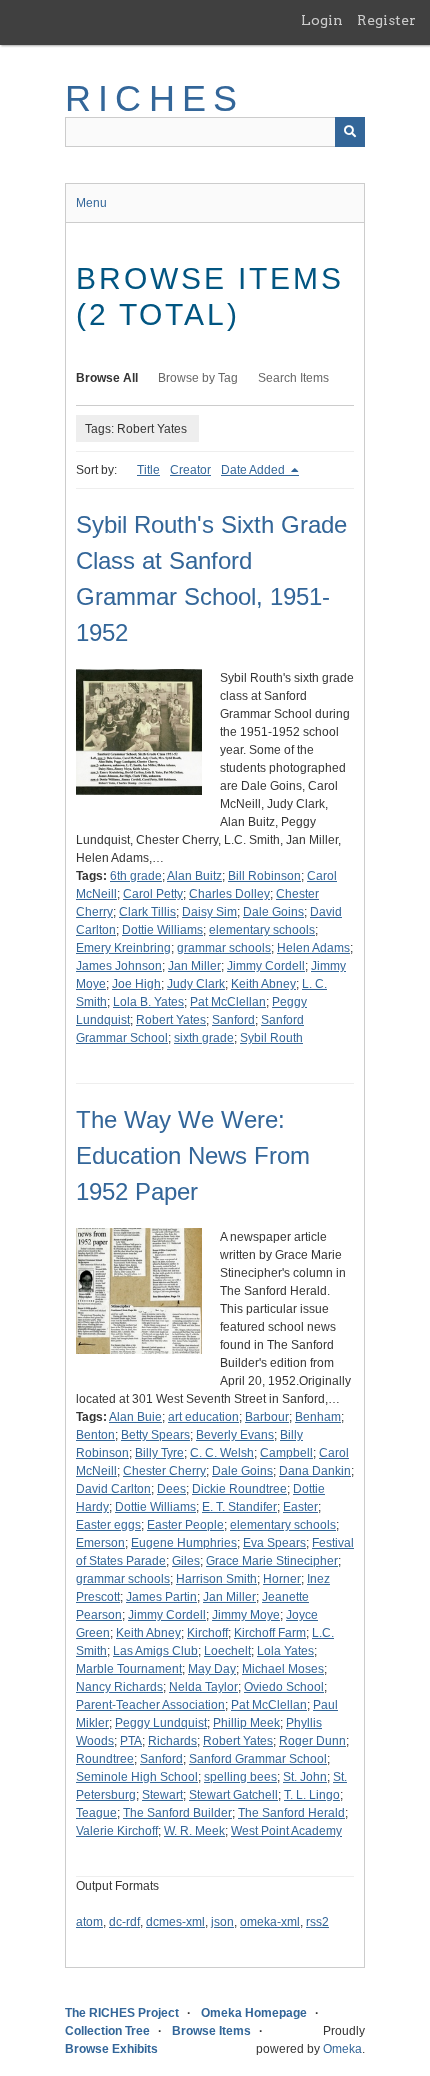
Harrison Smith (216, 1579)
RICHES (154, 98)
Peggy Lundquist (161, 1723)
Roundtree (105, 1759)
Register (386, 20)
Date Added (254, 470)
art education (203, 1417)
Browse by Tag (198, 378)
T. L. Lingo (312, 1795)
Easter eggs (108, 1525)
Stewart (162, 1795)
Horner (282, 1579)
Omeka (342, 2049)
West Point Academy (286, 1831)
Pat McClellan (228, 1002)
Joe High (136, 984)
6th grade (136, 876)
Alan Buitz (194, 876)
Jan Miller (194, 966)
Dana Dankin (315, 1471)
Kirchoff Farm (270, 1633)
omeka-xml (270, 1922)
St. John (305, 1777)
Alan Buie (135, 1417)
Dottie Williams (162, 930)
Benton (95, 1435)
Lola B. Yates (148, 1002)
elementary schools (262, 930)
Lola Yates (285, 1651)
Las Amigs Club (155, 1651)
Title (148, 470)
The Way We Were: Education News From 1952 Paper (193, 1155)
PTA (131, 1741)
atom (89, 1922)
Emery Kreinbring (123, 948)
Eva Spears (274, 1543)
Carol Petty (153, 894)
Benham (318, 1417)
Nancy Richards (119, 1687)
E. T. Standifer (239, 1507)
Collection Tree (107, 2031)
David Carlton (113, 1489)
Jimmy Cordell (266, 966)
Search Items (293, 378)
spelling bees (240, 1777)
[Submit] (350, 132)
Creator (190, 470)
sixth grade (204, 1038)
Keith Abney (263, 984)
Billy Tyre (159, 1453)
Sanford (233, 1020)
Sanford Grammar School (258, 1759)
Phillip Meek (246, 1723)
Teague (96, 1813)
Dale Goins (273, 912)
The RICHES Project (122, 2013)
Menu (91, 203)
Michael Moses (283, 1669)
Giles (186, 1561)
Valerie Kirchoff (117, 1831)
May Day (212, 1669)
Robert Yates (171, 1020)
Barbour (267, 1417)
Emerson (100, 1543)
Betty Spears (155, 1435)
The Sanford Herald (291, 1813)
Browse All (107, 378)
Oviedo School (284, 1687)
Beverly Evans (235, 1435)
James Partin (161, 1597)
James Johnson (119, 966)
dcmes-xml (175, 1922)
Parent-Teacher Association (150, 1705)
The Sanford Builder (177, 1813)
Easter (300, 1507)
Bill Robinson (264, 876)
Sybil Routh (271, 1038)
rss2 (317, 1922)
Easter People (185, 1525)
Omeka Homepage (254, 2013)
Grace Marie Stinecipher (272, 1561)
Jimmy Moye (246, 1615)
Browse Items (211, 2031)
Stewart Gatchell (233, 1795)
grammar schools (224, 948)
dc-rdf (124, 1922)
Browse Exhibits (111, 2049)
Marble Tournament (129, 1669)
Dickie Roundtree (239, 1489)
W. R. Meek (194, 1831)
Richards (172, 1741)
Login (322, 20)
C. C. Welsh (222, 1453)
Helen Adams (313, 948)
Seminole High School (137, 1777)
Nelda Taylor (203, 1687)
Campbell (286, 1453)
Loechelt (227, 1651)
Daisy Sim (209, 912)
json (222, 1922)
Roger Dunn (312, 1741)
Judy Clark (196, 984)
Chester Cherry (164, 1471)
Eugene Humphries (184, 1543)
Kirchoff (207, 1633)
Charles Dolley (229, 894)
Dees (171, 1489)
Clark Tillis (147, 912)
